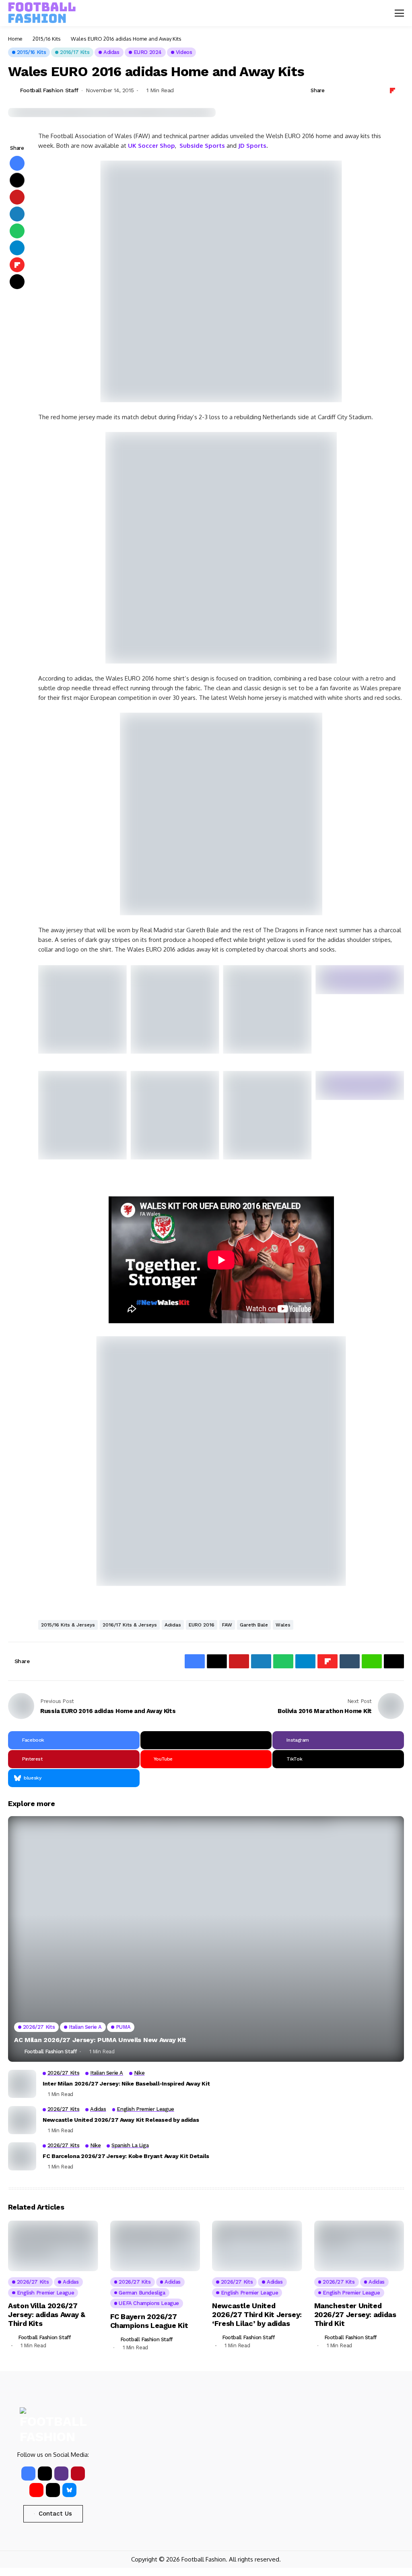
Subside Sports (202, 146)
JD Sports (252, 146)
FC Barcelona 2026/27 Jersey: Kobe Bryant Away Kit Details (126, 2156)
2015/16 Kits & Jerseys (68, 1625)
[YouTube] (36, 2490)
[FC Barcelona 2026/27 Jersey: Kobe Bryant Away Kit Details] (22, 2156)
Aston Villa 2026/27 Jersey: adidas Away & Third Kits (46, 2314)
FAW (227, 1625)
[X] (206, 1740)
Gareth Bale (254, 1625)
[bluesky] (69, 2490)
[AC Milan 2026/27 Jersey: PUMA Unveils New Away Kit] (206, 1939)
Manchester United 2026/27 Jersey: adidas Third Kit (355, 2314)
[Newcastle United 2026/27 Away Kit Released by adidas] (22, 2120)
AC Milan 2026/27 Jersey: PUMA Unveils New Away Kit (100, 2040)
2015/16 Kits (47, 39)
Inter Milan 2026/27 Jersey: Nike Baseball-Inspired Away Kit (126, 2084)
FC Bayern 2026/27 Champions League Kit (149, 2321)
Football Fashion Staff (49, 90)
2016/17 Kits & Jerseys (130, 1625)
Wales (283, 1625)
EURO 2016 (202, 1625)
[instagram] (61, 2474)
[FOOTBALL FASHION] (42, 13)
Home (15, 39)
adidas (173, 1625)
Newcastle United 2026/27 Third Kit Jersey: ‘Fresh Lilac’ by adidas (257, 2314)
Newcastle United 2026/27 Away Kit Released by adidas (121, 2120)
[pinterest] (78, 2474)
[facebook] (28, 2474)
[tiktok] (53, 2490)
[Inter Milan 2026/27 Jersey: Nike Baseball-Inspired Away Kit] (22, 2084)
